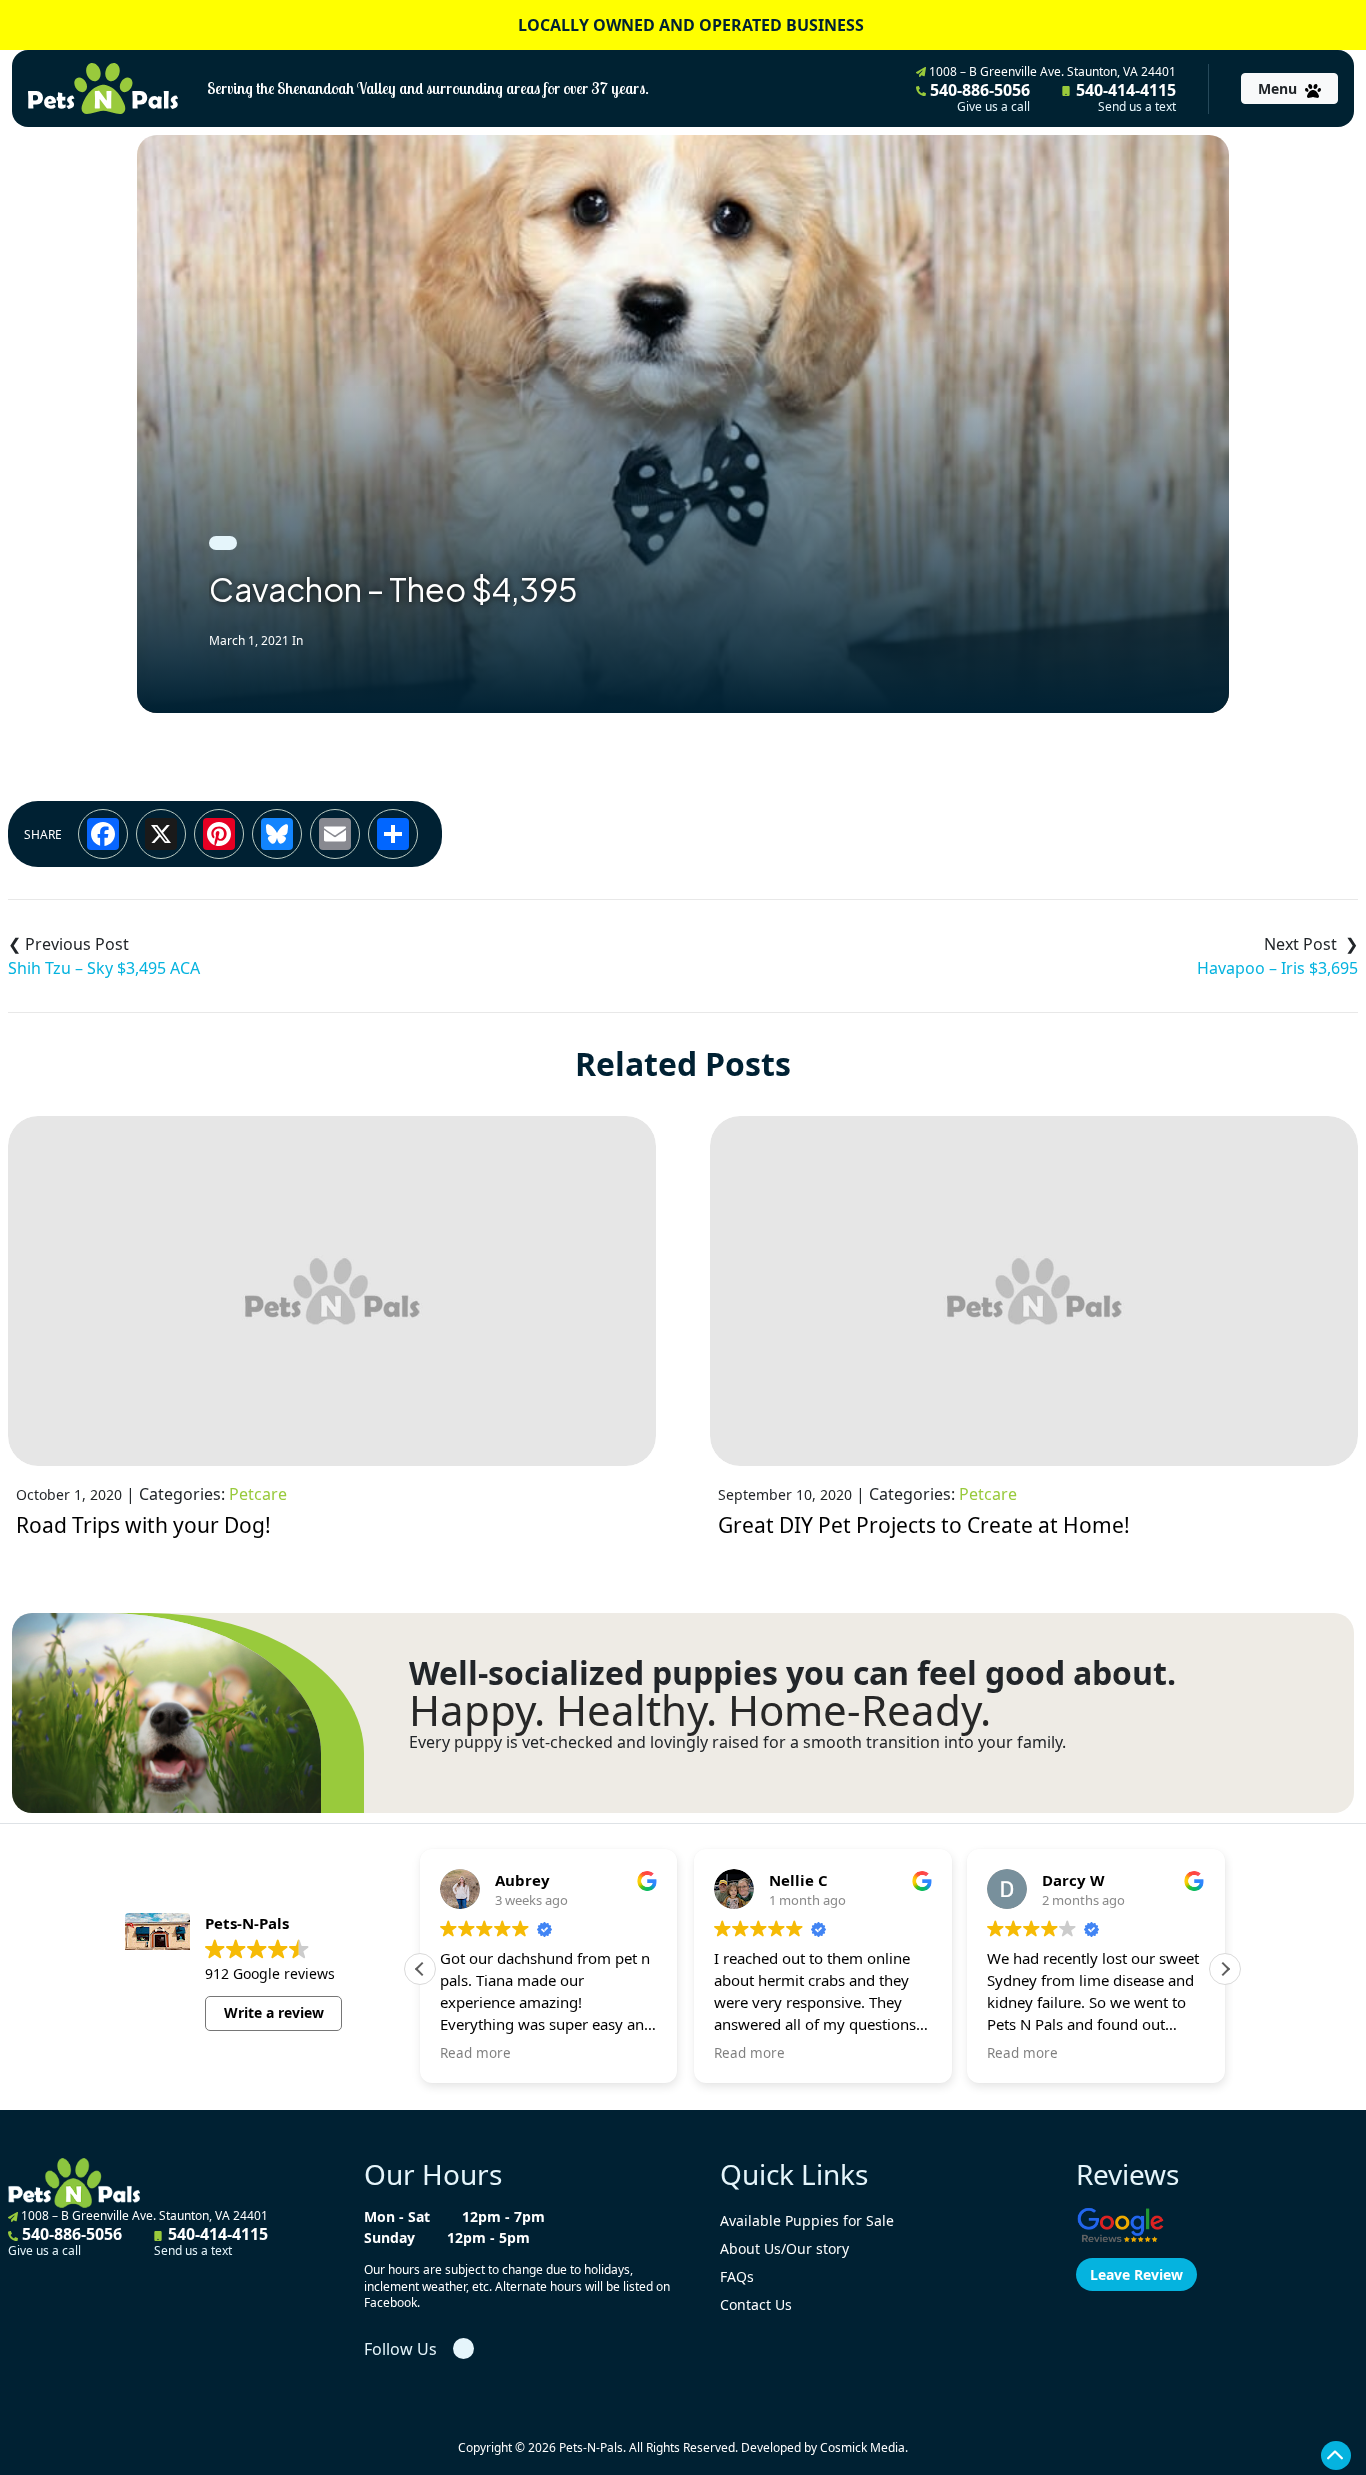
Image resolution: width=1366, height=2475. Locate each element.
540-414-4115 (1124, 97)
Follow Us (400, 2349)
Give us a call (993, 107)
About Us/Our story (784, 2248)
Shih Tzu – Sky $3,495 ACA (104, 968)
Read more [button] (475, 2053)
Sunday (389, 2237)
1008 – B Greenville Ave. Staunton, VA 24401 (1051, 71)
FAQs (737, 2276)
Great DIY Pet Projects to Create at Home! (924, 1525)
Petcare (258, 1494)
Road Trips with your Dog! (143, 1525)
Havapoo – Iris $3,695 (1277, 968)
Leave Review (1136, 2274)
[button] (1225, 1969)
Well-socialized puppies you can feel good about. (792, 1673)
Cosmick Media (862, 2447)
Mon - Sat (397, 2216)
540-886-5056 (978, 97)
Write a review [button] (274, 2012)
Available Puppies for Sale (807, 2220)
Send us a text (1137, 107)
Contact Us (756, 2304)
